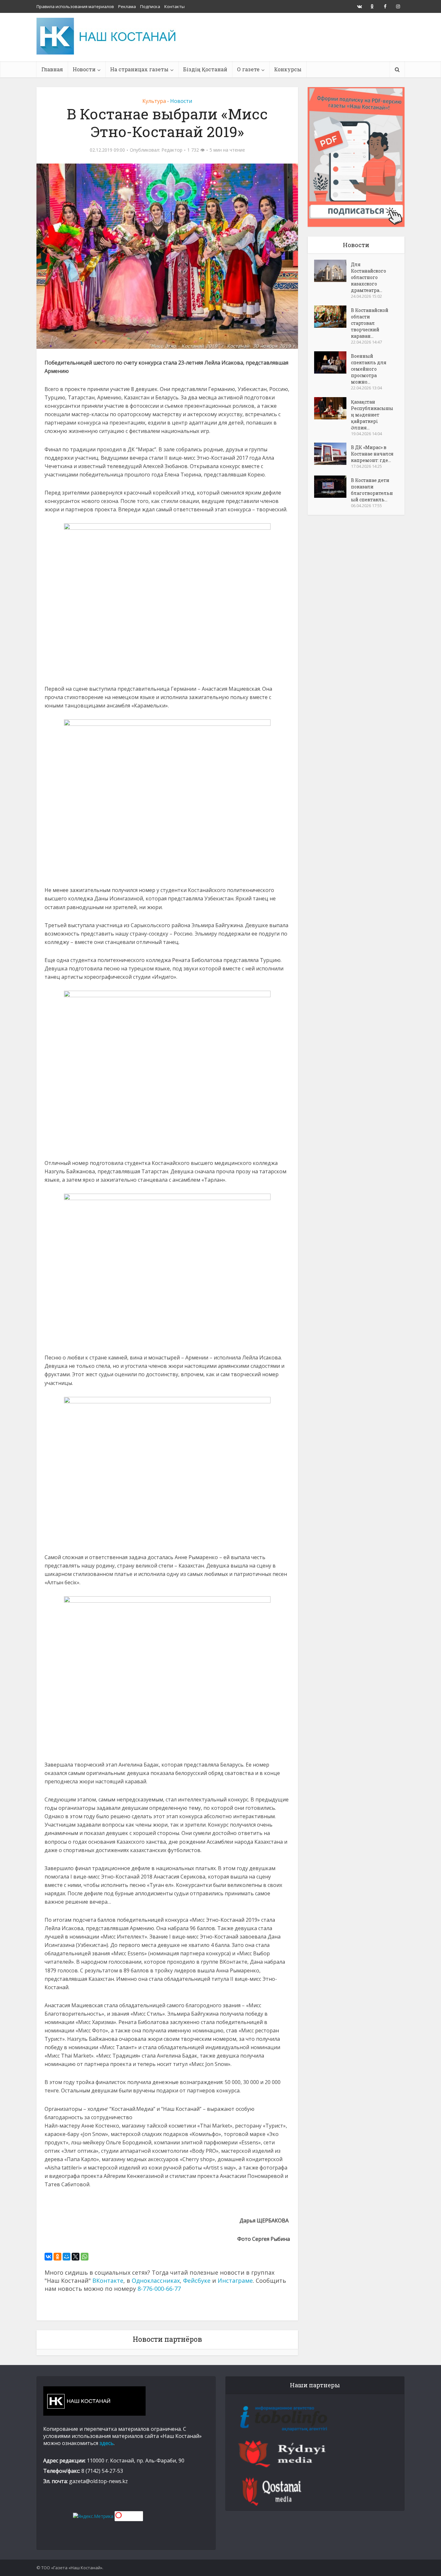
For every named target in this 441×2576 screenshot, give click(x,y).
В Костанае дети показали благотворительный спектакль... (372, 490)
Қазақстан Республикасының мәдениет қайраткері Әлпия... (372, 415)
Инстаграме (235, 2280)
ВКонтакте (108, 2280)
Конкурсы (288, 69)
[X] (76, 2257)
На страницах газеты (139, 69)
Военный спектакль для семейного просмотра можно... (369, 369)
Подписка (150, 6)
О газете (248, 69)
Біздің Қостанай (205, 69)
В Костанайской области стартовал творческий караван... (370, 323)
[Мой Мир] (67, 2257)
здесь (107, 2443)
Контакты (174, 6)
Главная (52, 69)
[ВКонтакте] (48, 2257)
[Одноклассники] (57, 2257)
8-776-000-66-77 (159, 2289)
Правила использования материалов (75, 6)
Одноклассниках (156, 2280)
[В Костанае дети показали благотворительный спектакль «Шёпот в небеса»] (333, 487)
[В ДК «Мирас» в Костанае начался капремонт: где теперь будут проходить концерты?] (333, 454)
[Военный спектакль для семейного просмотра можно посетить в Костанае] (333, 362)
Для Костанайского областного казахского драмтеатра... (369, 277)
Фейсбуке (197, 2280)
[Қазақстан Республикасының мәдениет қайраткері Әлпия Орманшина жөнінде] (333, 408)
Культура (154, 101)
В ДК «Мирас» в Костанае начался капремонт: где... (372, 454)
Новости (84, 69)
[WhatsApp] (85, 2257)
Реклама (127, 6)
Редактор (172, 150)
